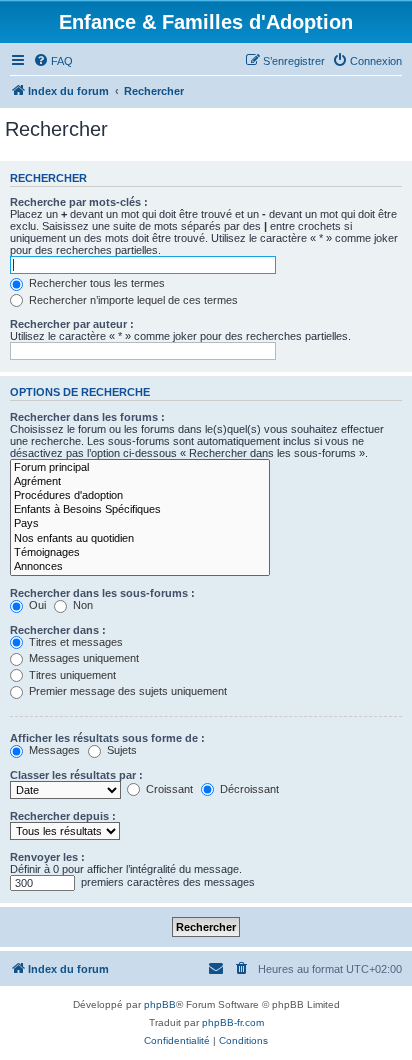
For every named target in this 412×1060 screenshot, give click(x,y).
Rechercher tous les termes (95, 283)
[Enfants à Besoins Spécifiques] (140, 510)
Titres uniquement (71, 675)
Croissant (168, 789)
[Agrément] (140, 482)
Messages (53, 750)
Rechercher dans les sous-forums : (102, 593)
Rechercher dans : (58, 630)
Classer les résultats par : (76, 775)
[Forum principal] (140, 468)
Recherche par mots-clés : (79, 202)
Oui (36, 605)
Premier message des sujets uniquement (126, 691)
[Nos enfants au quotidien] (140, 539)
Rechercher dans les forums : (87, 417)
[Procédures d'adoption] (140, 496)
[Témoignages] (140, 553)
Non (81, 605)
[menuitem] (53, 61)
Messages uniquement (82, 658)
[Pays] (140, 524)
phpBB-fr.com (233, 1022)
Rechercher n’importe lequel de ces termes (132, 300)
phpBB (160, 1004)
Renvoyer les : (47, 857)
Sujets (120, 750)
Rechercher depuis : (63, 816)
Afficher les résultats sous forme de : (107, 738)
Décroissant (248, 789)
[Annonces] (140, 567)
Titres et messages (74, 642)
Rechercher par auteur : (72, 324)
